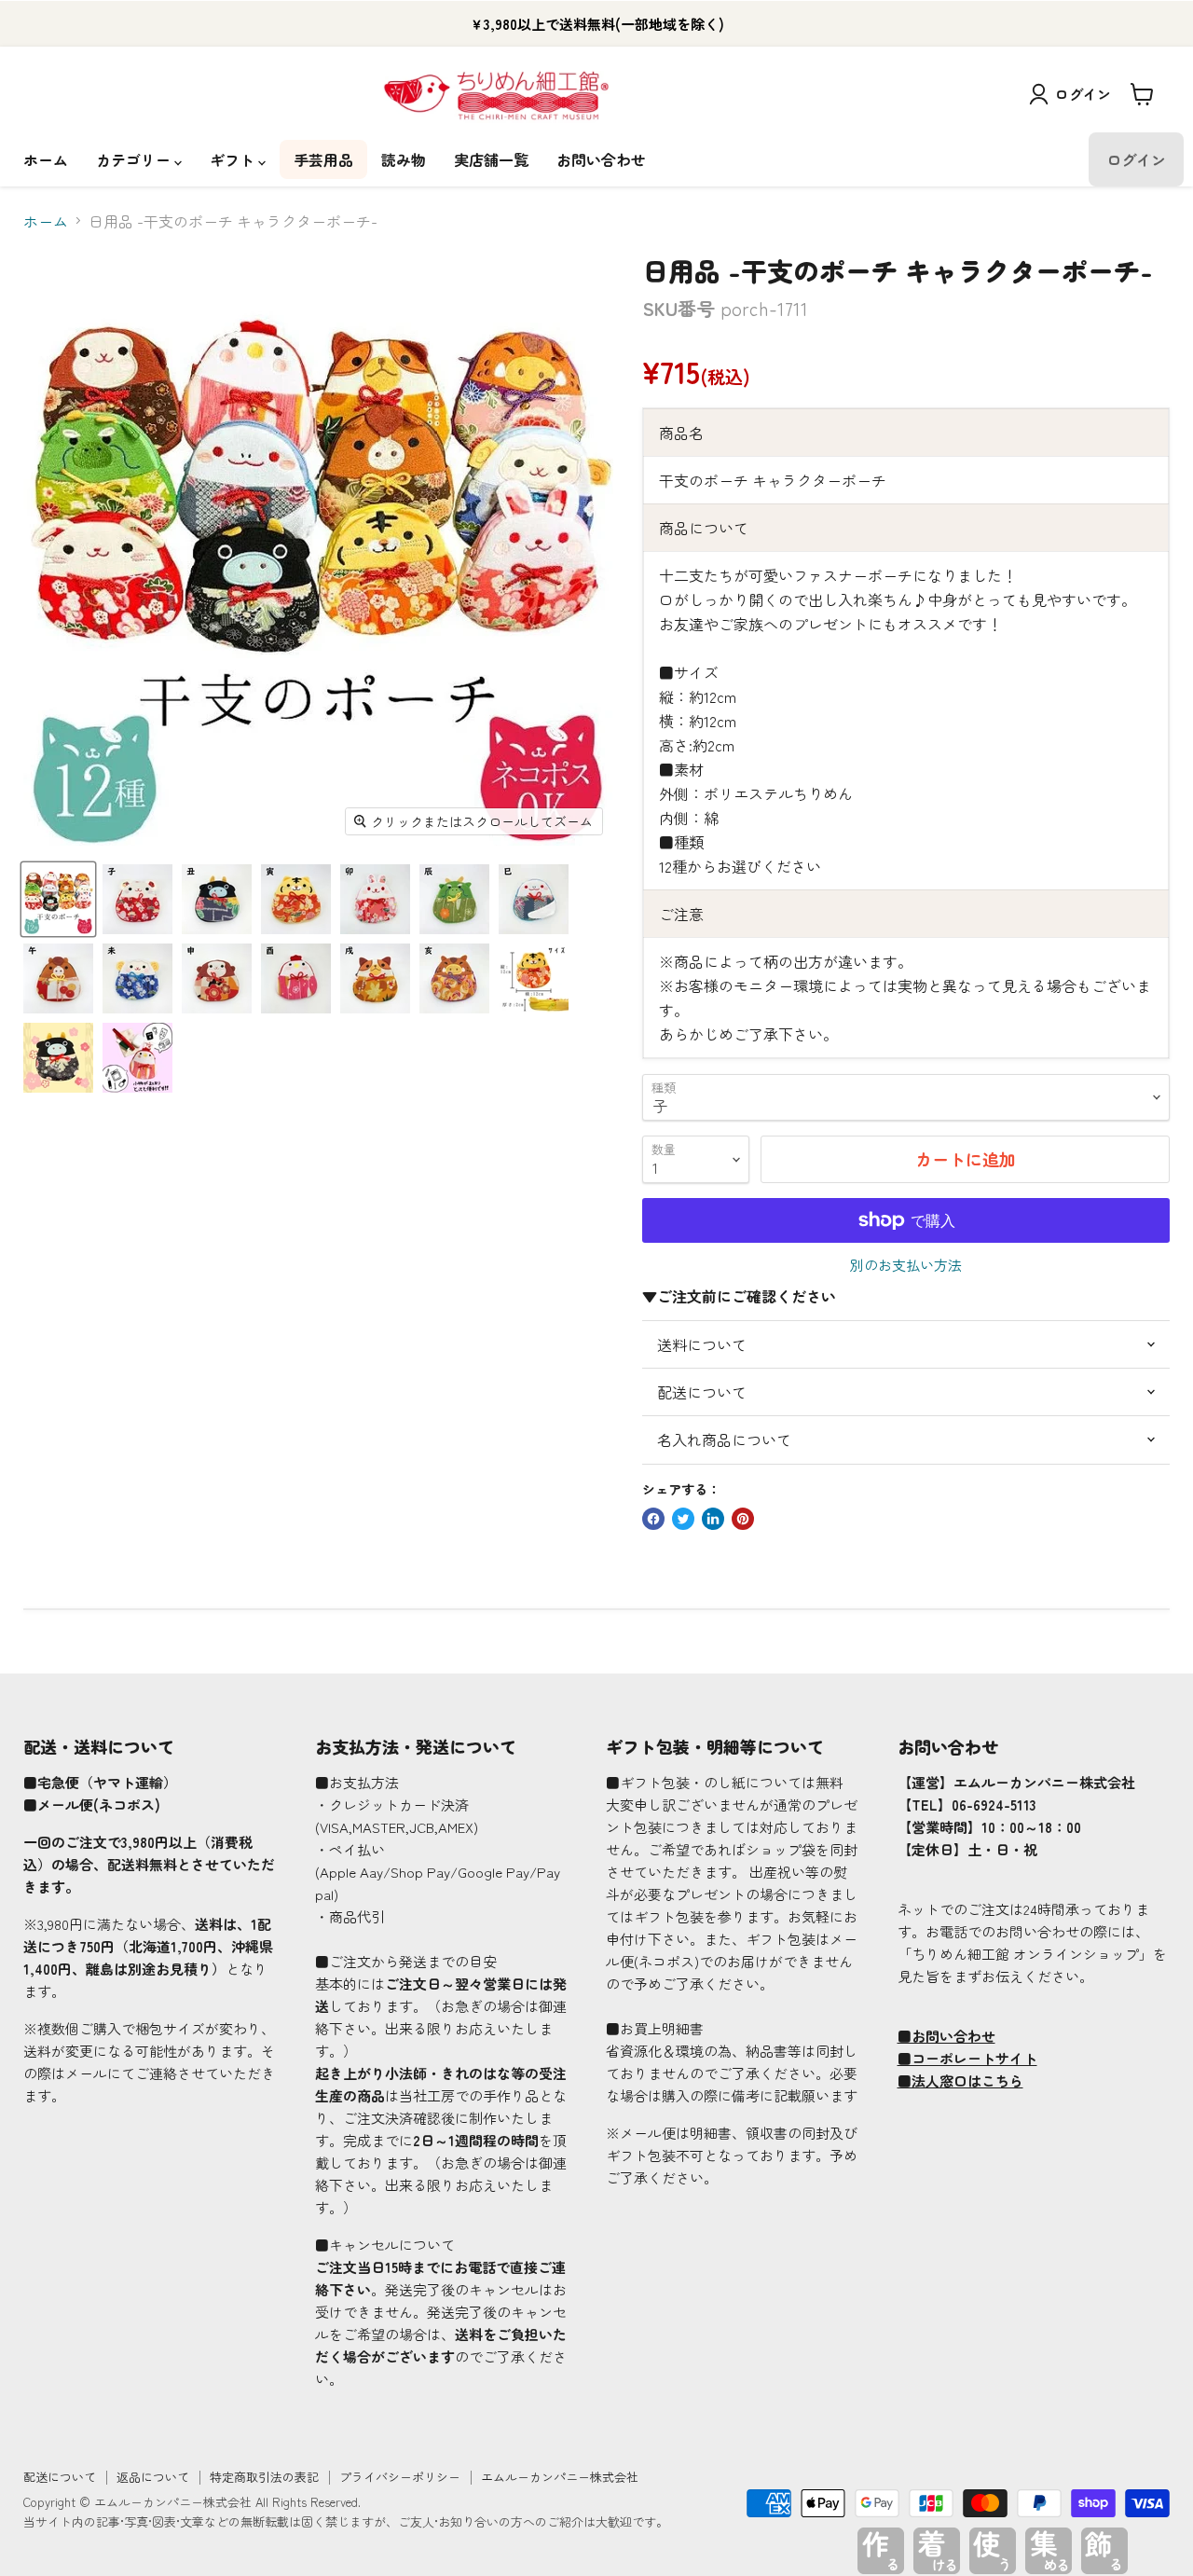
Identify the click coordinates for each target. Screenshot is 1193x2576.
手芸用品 (323, 159)
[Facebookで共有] (653, 1519)
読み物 (404, 159)
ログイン (1083, 94)
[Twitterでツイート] (683, 1519)
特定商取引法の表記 (264, 2477)
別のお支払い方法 (906, 1265)
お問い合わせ (601, 159)
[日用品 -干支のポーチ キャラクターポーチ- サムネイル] (58, 899)
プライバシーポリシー (400, 2477)
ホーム (46, 159)
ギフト (234, 159)
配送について (60, 2477)
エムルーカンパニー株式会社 (560, 2477)
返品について (153, 2477)
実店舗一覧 (491, 159)
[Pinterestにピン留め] (743, 1519)
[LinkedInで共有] (713, 1519)
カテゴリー (135, 159)
